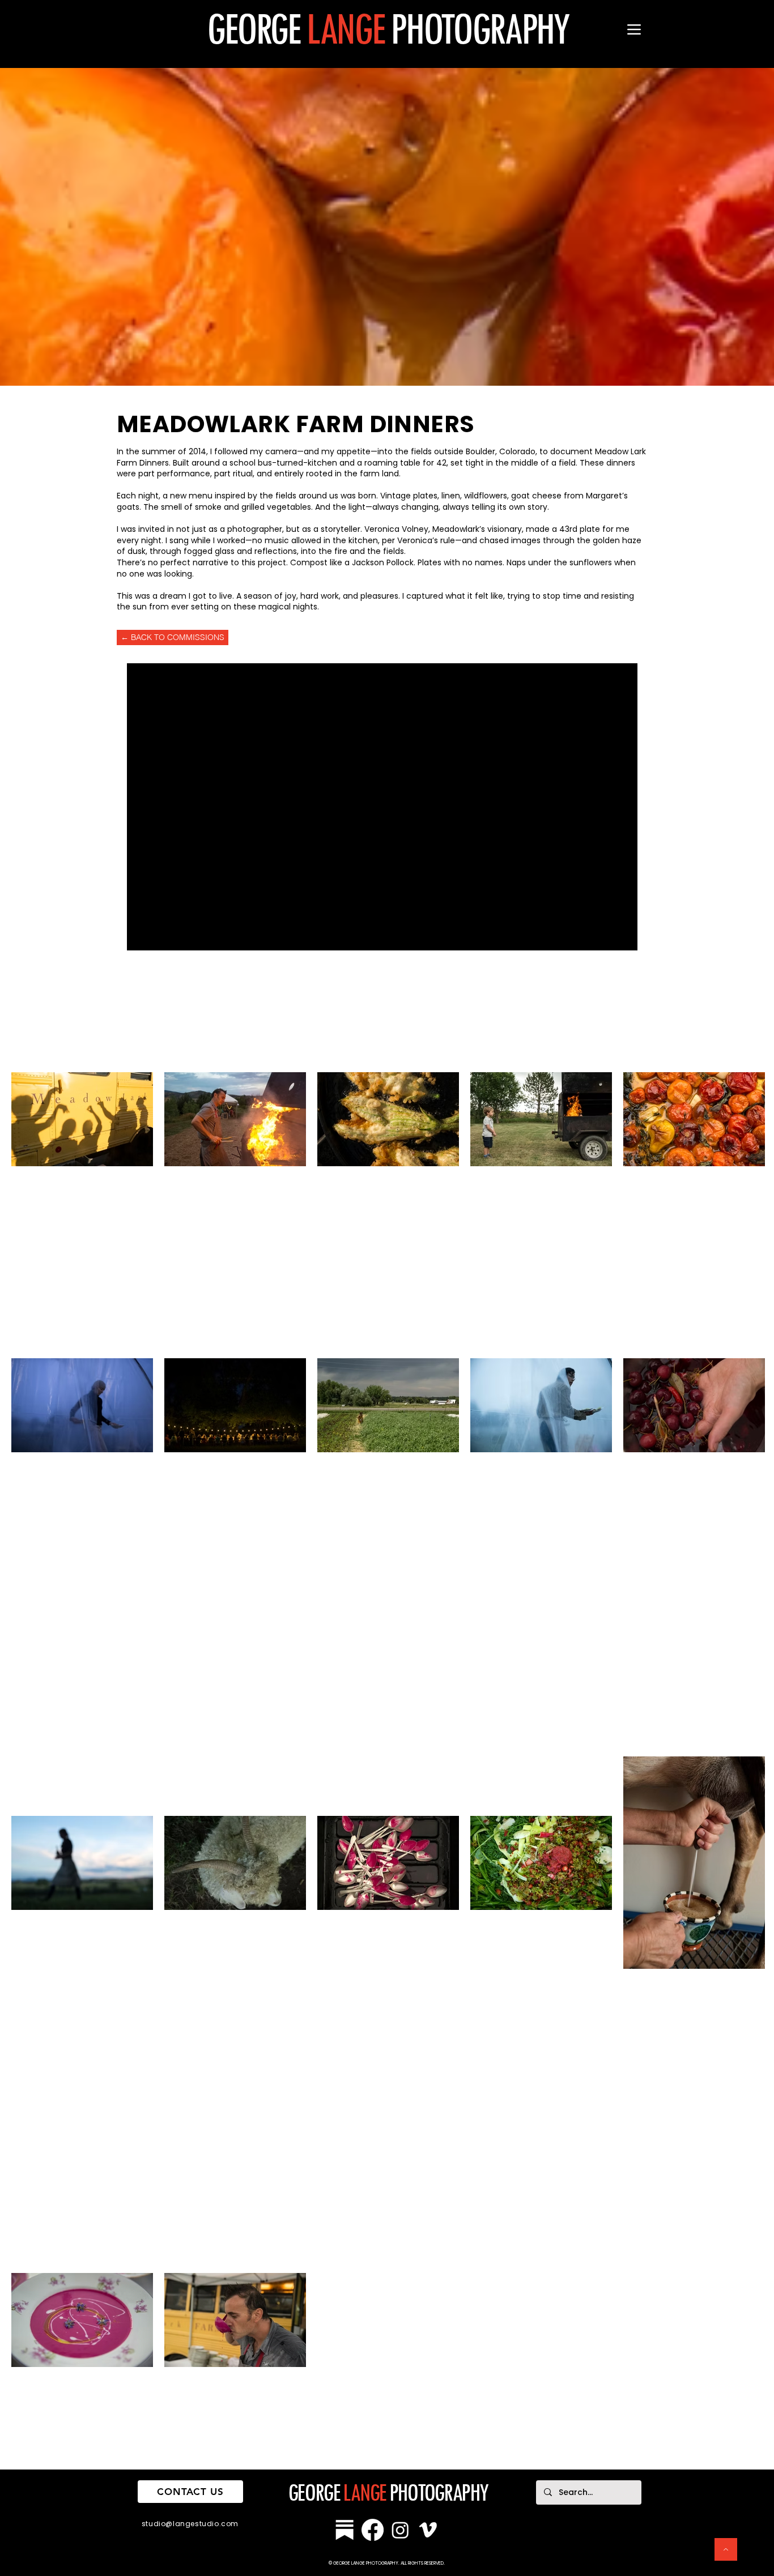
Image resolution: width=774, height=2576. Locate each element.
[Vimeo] (428, 2530)
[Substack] (345, 2530)
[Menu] (634, 29)
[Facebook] (373, 2530)
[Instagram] (400, 2530)
